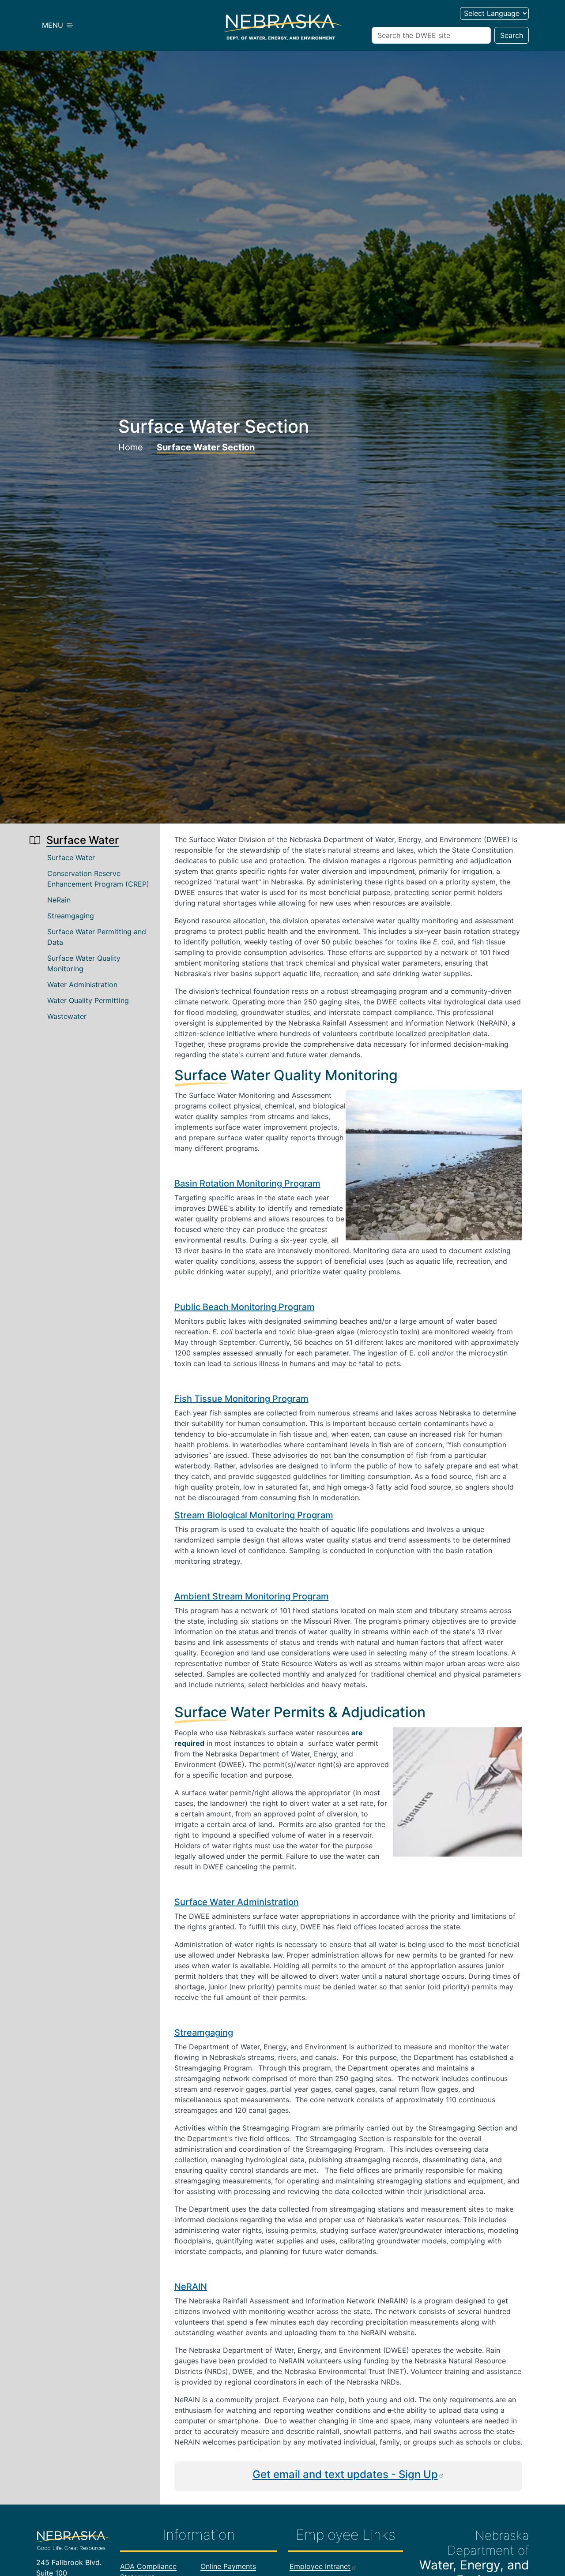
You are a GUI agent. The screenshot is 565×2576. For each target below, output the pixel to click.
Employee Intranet (320, 2566)
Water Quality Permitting (88, 1000)
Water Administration (82, 985)
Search (512, 35)
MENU (54, 25)
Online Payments (228, 2566)
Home (131, 447)
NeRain (59, 900)
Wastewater (67, 1016)
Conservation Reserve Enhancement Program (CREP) (98, 879)
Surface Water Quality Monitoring (84, 963)
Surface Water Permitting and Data (97, 937)
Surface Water (71, 857)
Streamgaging (71, 916)
